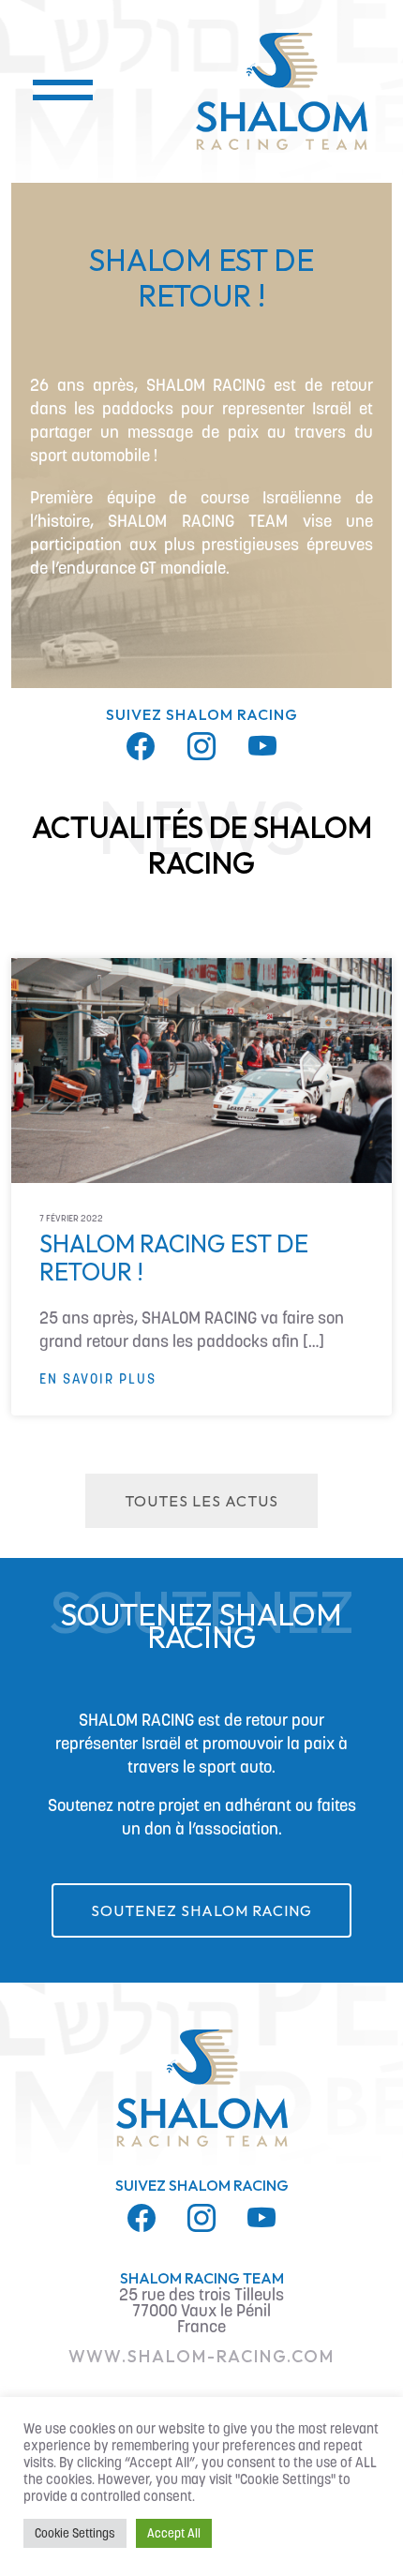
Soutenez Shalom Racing (201, 1910)
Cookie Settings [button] (75, 2533)
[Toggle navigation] (51, 92)
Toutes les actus (201, 1501)
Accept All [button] (174, 2533)
